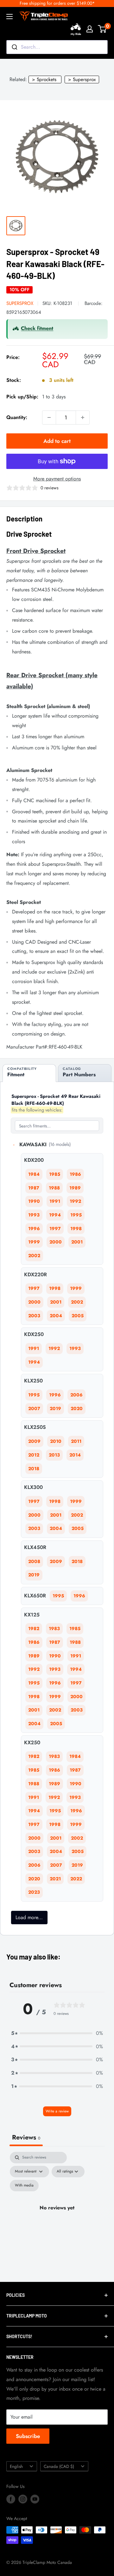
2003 (34, 1316)
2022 (76, 1879)
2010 (56, 1441)
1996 (34, 1229)
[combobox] (57, 47)
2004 (56, 1316)
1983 (54, 1629)
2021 (55, 1879)
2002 (34, 1256)
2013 (54, 1455)
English (16, 2466)
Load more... (29, 1917)
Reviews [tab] (26, 2137)
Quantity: (17, 417)
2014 (75, 1455)
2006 (76, 1395)
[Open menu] (9, 17)
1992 (75, 1201)
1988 (54, 1188)
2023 (34, 1892)
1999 (34, 1242)
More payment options (57, 479)
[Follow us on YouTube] (35, 2499)
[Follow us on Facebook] (11, 2499)
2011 (76, 1441)
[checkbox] (24, 2186)
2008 (34, 1561)
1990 (34, 1201)
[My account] (90, 29)
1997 (55, 1229)
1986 (75, 1174)
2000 (56, 1242)
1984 (34, 1174)
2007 (34, 1409)
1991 (55, 1201)
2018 (34, 1469)
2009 (34, 1441)
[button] (57, 2033)
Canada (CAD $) (59, 2466)
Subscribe (28, 2436)
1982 (34, 1629)
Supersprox (20, 303)
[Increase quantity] (83, 417)
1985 (55, 1174)
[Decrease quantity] (49, 417)
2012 (34, 1455)
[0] (102, 29)
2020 (77, 1409)
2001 (77, 1242)
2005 (78, 1316)
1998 (76, 1229)
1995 (76, 1215)
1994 (55, 1215)
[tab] (29, 1073)
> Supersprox (82, 79)
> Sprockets (44, 79)
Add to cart (57, 441)
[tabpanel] (57, 2215)
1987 (34, 1188)
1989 (75, 1188)
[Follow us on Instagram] (23, 2499)
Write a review (57, 2111)
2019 (55, 1409)
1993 (34, 1215)
